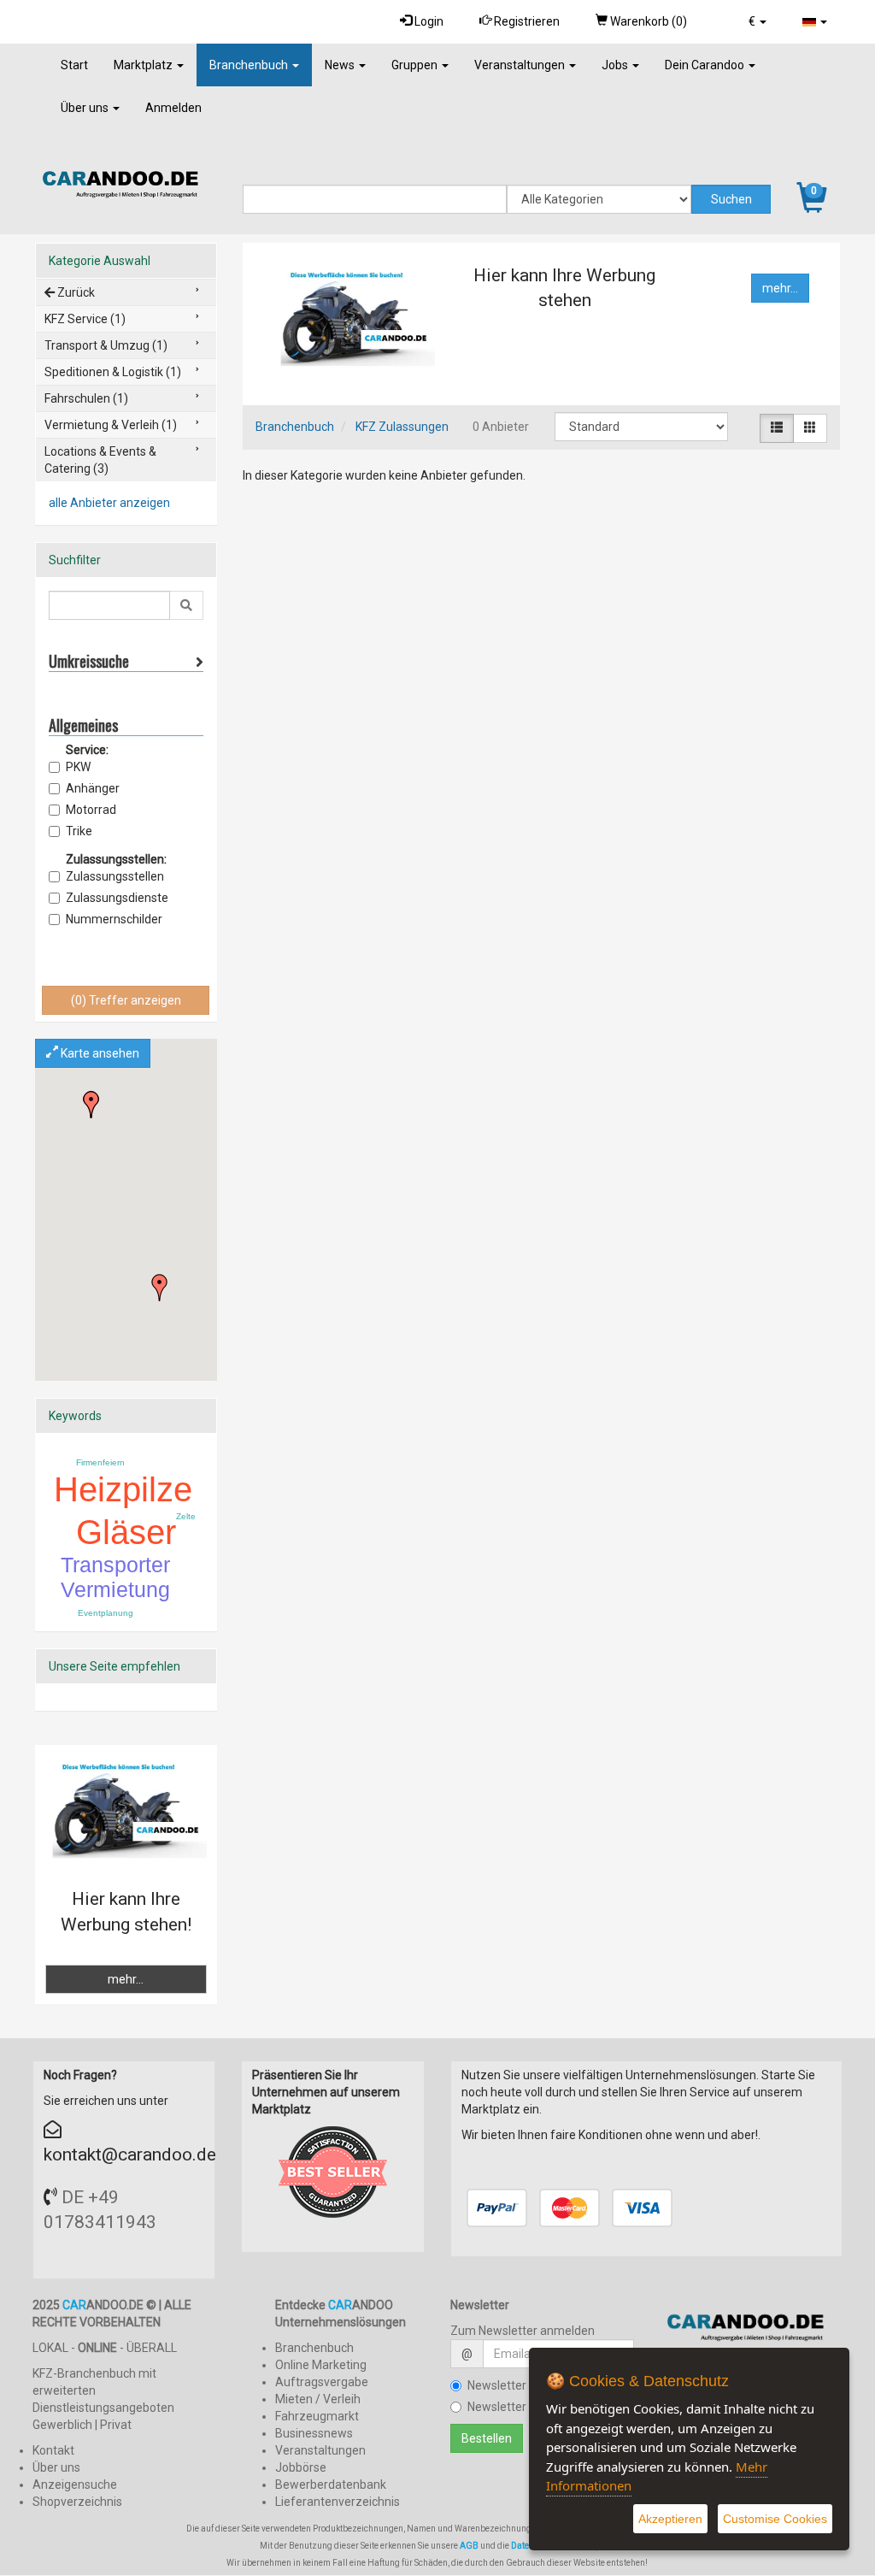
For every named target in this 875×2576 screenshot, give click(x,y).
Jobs (616, 65)
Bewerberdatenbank (331, 2485)
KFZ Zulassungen (402, 427)
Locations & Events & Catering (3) (100, 460)
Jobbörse (301, 2467)
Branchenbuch (250, 65)
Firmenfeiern (100, 1462)
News (341, 65)
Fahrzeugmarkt (317, 2416)
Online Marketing (321, 2365)
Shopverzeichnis (77, 2502)
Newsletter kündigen (523, 2407)
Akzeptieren (670, 2519)
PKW (78, 767)
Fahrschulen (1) (86, 398)
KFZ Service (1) (85, 319)
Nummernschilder (114, 919)
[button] (758, 21)
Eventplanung (106, 1613)
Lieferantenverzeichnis (338, 2502)
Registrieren (526, 21)
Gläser (126, 1532)
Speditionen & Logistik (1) (113, 372)
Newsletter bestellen (523, 2385)
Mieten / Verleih (318, 2399)
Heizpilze (123, 1489)
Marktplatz (144, 65)
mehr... (780, 288)
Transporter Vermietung (115, 1577)
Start (74, 65)
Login (428, 21)
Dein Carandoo (706, 65)
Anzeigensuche (75, 2485)
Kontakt (53, 2450)
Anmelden (173, 108)
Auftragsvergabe (322, 2382)
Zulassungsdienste (117, 898)
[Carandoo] (752, 2331)
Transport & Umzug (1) (106, 345)
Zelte (186, 1516)
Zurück (75, 292)
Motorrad (91, 810)
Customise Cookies (775, 2519)
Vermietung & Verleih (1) (111, 425)
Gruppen (416, 65)
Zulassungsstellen (115, 876)
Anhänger (93, 788)
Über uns (86, 108)
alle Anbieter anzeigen (109, 503)
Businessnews (314, 2433)
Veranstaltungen (521, 65)
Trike (79, 831)
